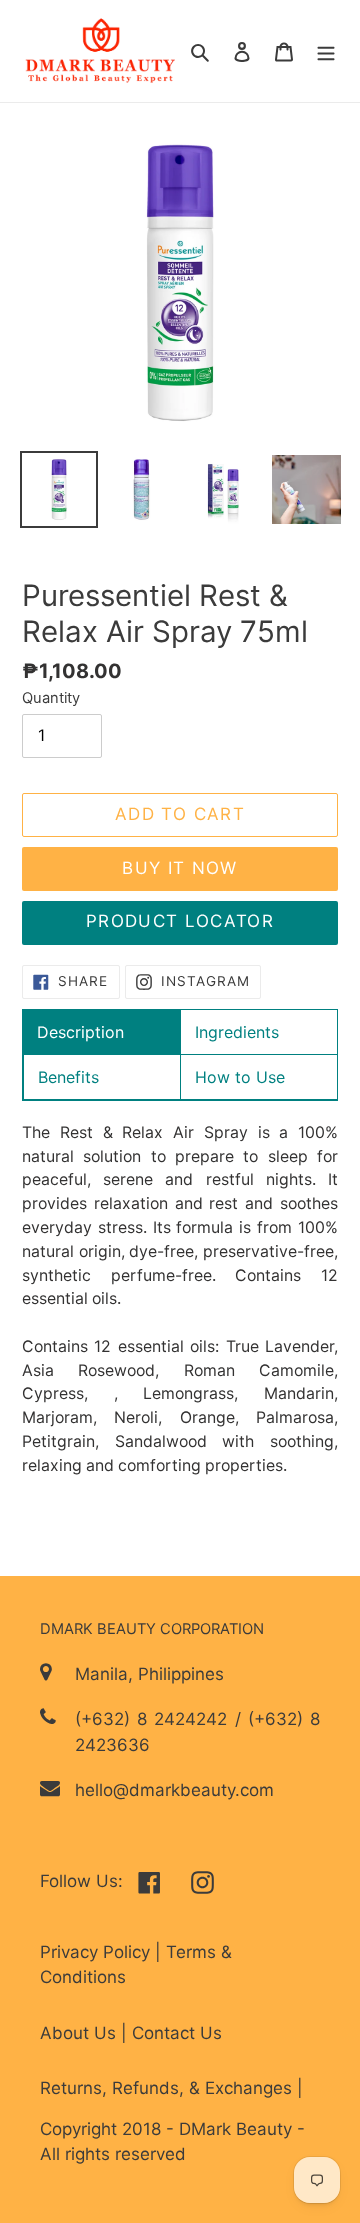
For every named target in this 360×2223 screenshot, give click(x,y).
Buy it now (180, 868)
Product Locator (180, 921)
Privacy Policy (97, 1952)
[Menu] (326, 51)
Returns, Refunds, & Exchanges (168, 2088)
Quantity (51, 698)
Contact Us (177, 2033)
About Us (80, 2033)
